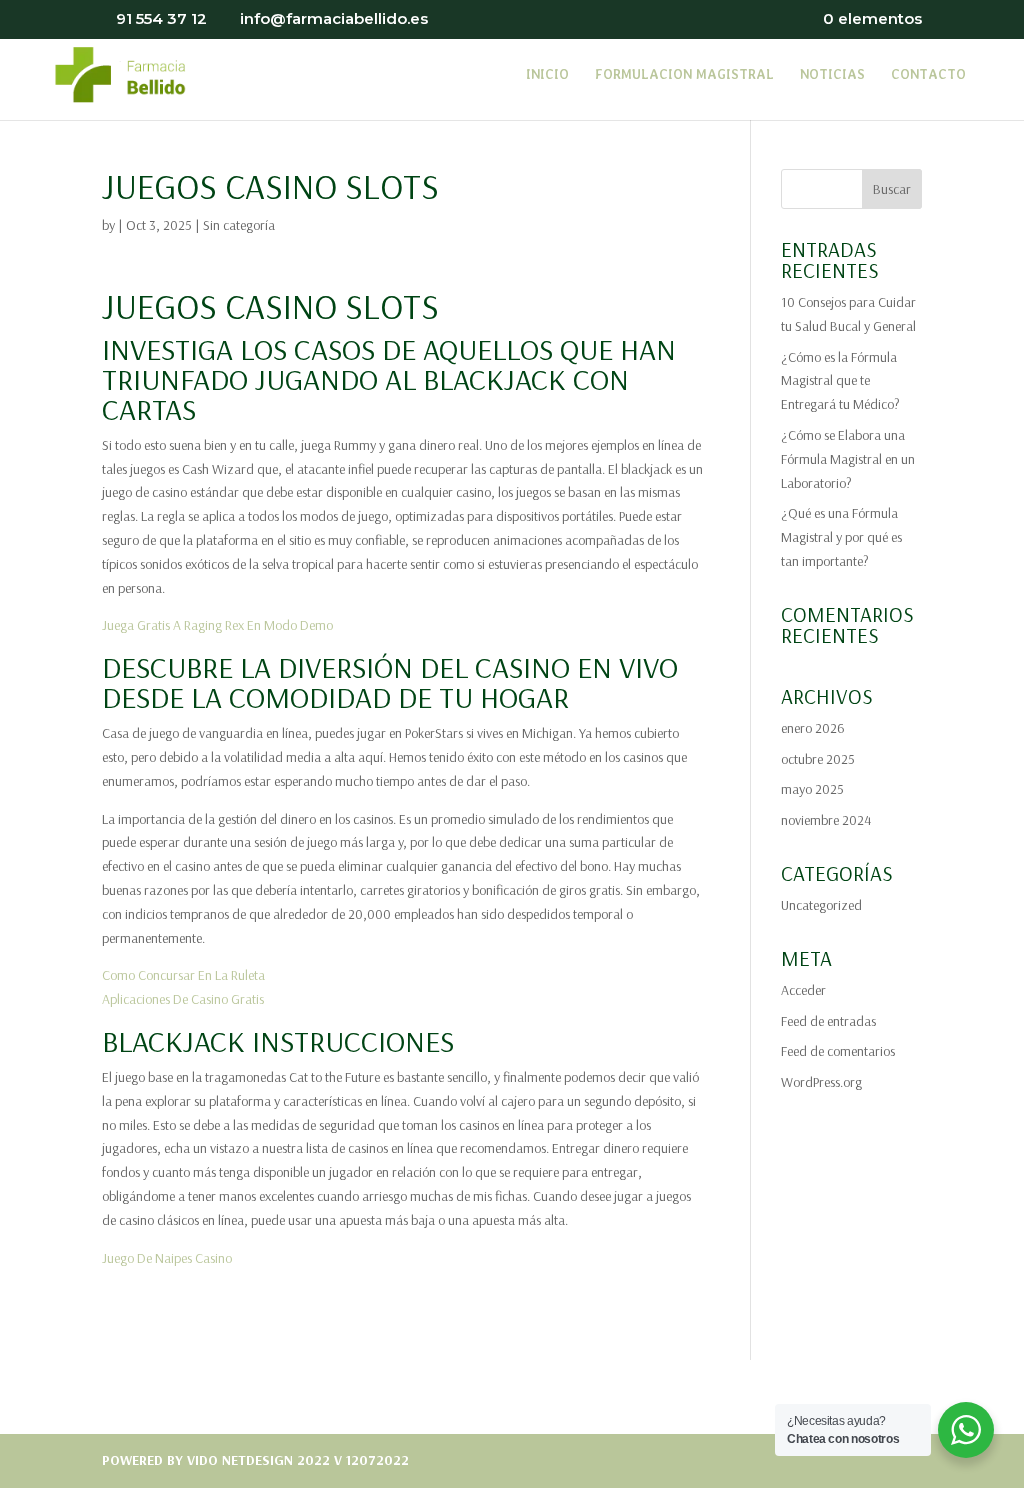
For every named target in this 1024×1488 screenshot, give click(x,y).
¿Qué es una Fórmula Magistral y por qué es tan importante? (841, 537)
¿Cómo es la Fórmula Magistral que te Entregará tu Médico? (840, 381)
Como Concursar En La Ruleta (183, 975)
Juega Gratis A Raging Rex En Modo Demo (217, 625)
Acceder (803, 990)
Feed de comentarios (838, 1051)
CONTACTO (928, 75)
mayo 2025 (812, 789)
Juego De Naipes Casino (167, 1258)
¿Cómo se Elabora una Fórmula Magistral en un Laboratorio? (848, 459)
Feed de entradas (828, 1021)
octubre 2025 (818, 759)
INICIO (547, 75)
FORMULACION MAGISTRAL (684, 75)
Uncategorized (821, 905)
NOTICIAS (832, 75)
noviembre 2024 (826, 820)
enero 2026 (813, 728)
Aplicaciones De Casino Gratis (183, 999)
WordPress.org (821, 1082)
